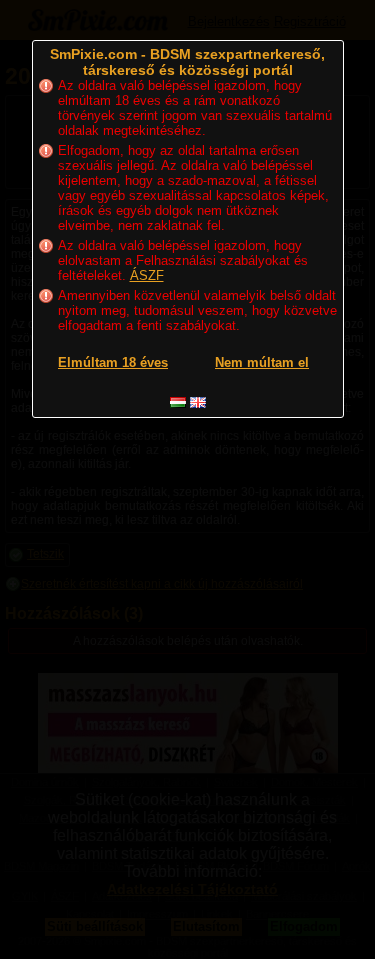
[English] (198, 402)
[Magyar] (178, 402)
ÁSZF (147, 275)
